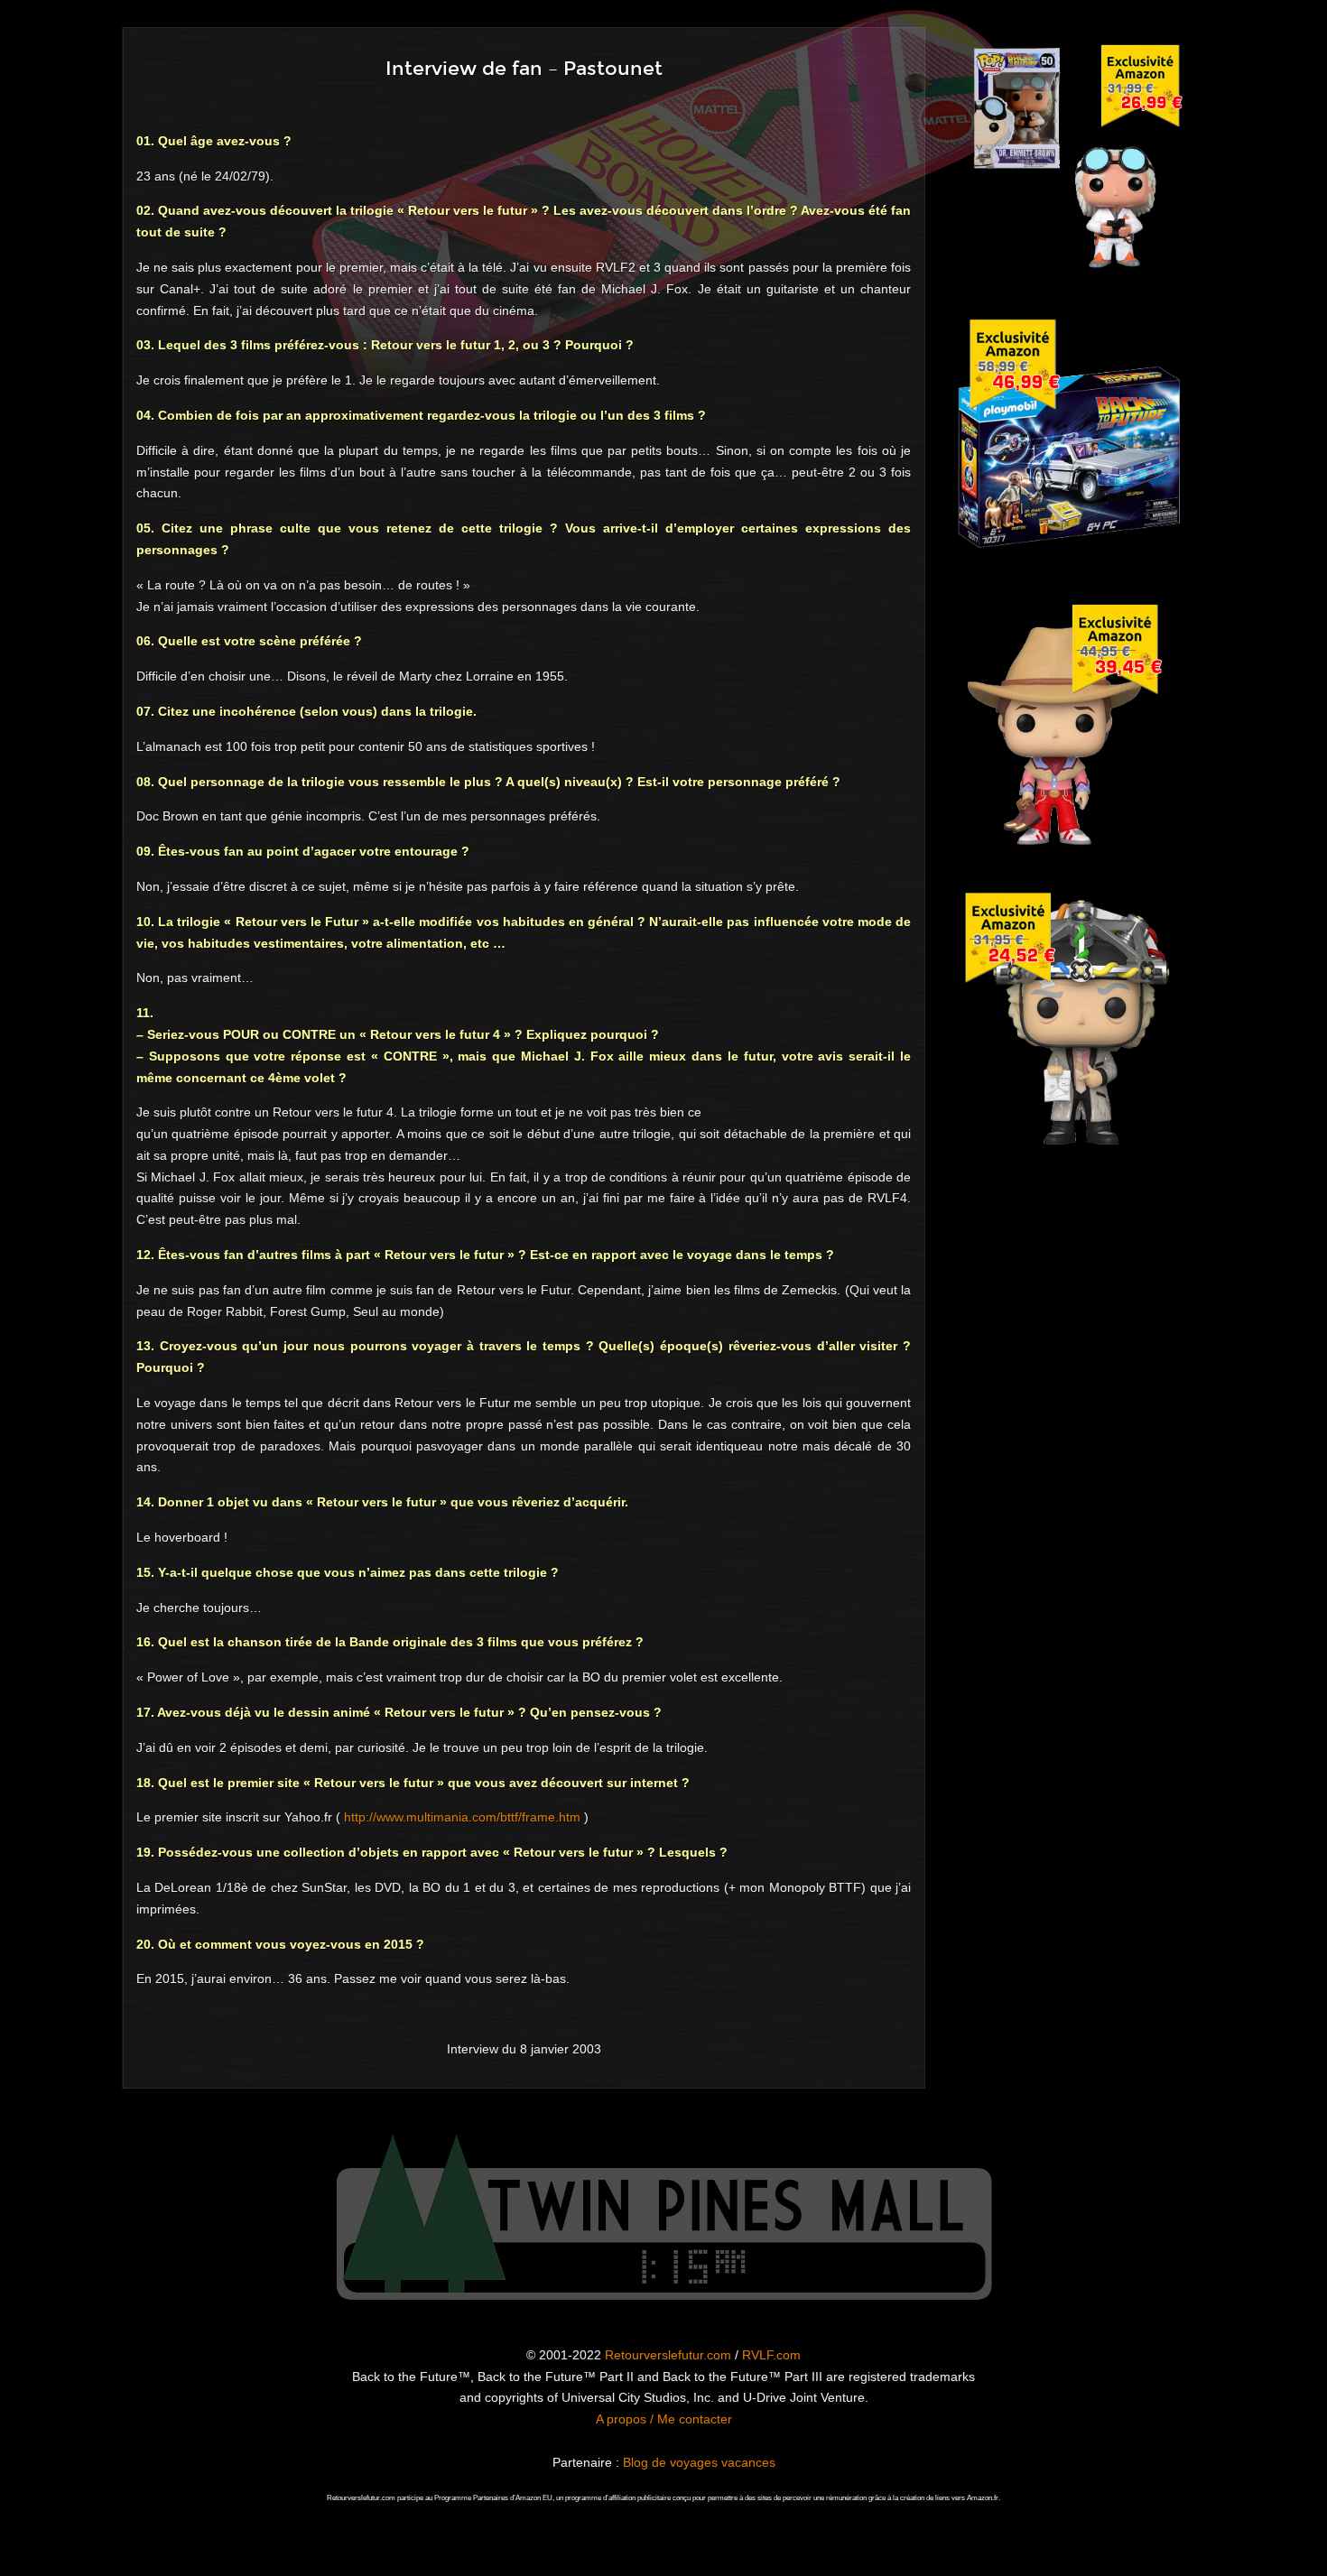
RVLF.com (771, 2355)
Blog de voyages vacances (699, 2462)
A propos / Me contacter (664, 2419)
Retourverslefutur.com (668, 2355)
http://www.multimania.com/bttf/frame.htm (462, 1817)
